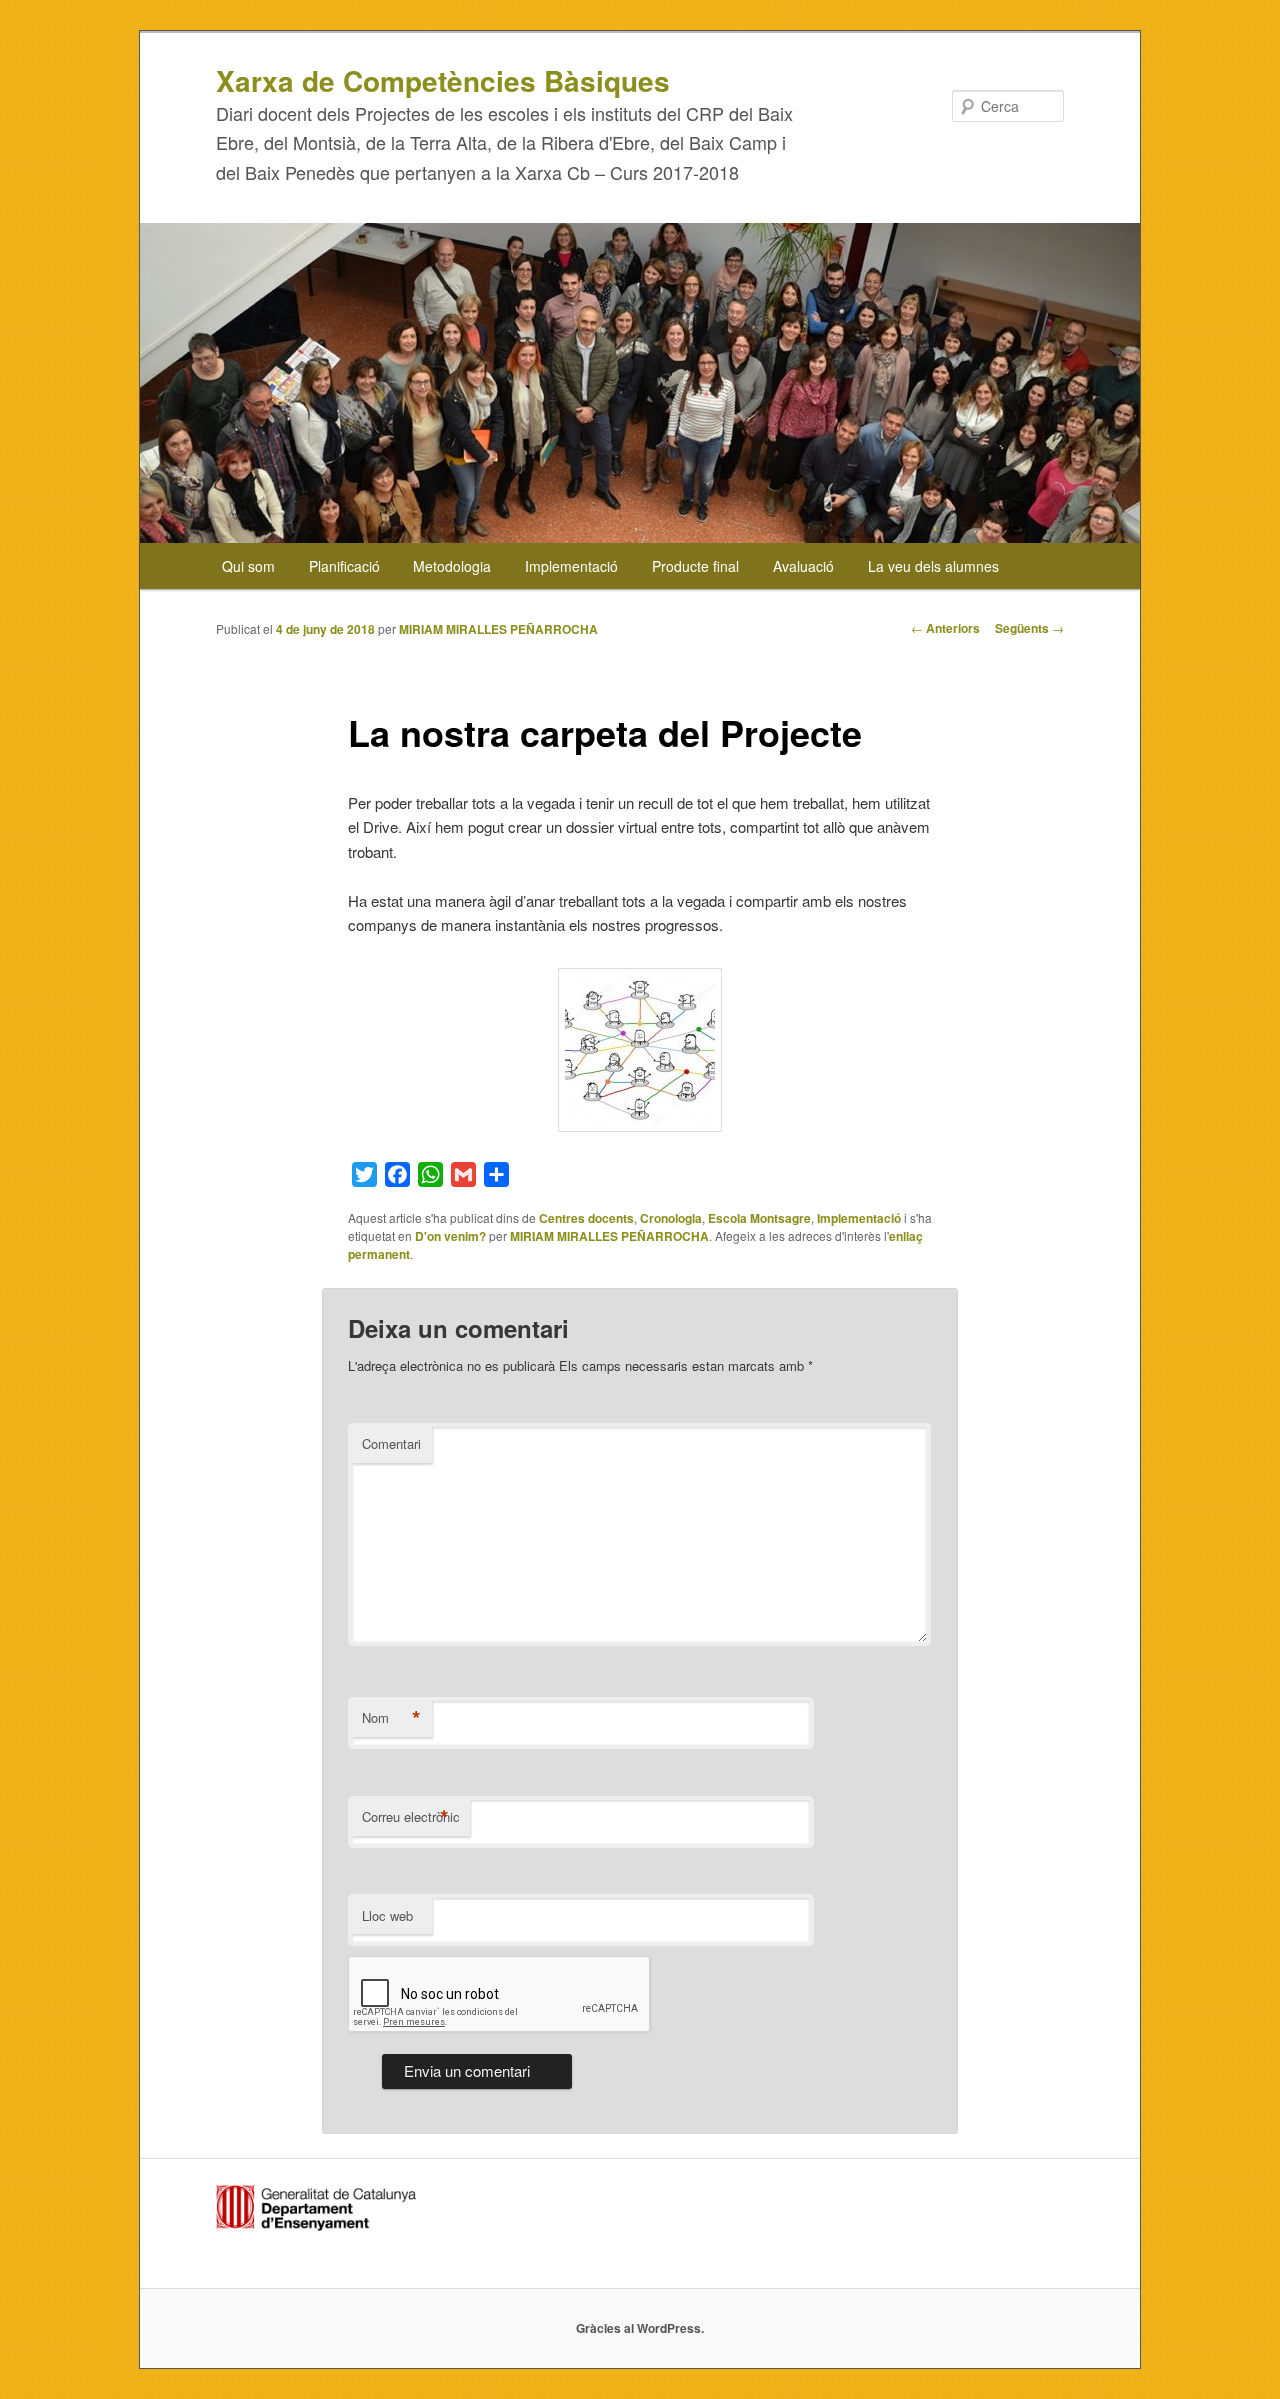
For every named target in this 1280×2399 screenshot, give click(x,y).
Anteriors (945, 628)
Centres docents (586, 1218)
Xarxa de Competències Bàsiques (443, 80)
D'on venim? (450, 1236)
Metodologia (452, 566)
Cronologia (671, 1218)
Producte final (695, 566)
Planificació (344, 566)
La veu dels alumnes (933, 566)
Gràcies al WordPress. (640, 2328)
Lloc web (387, 1915)
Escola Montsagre (759, 1218)
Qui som (248, 566)
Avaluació (803, 566)
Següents (1029, 628)
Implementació (571, 566)
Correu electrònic (411, 1817)
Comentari (391, 1443)
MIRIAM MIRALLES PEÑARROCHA (498, 629)
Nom (391, 1718)
